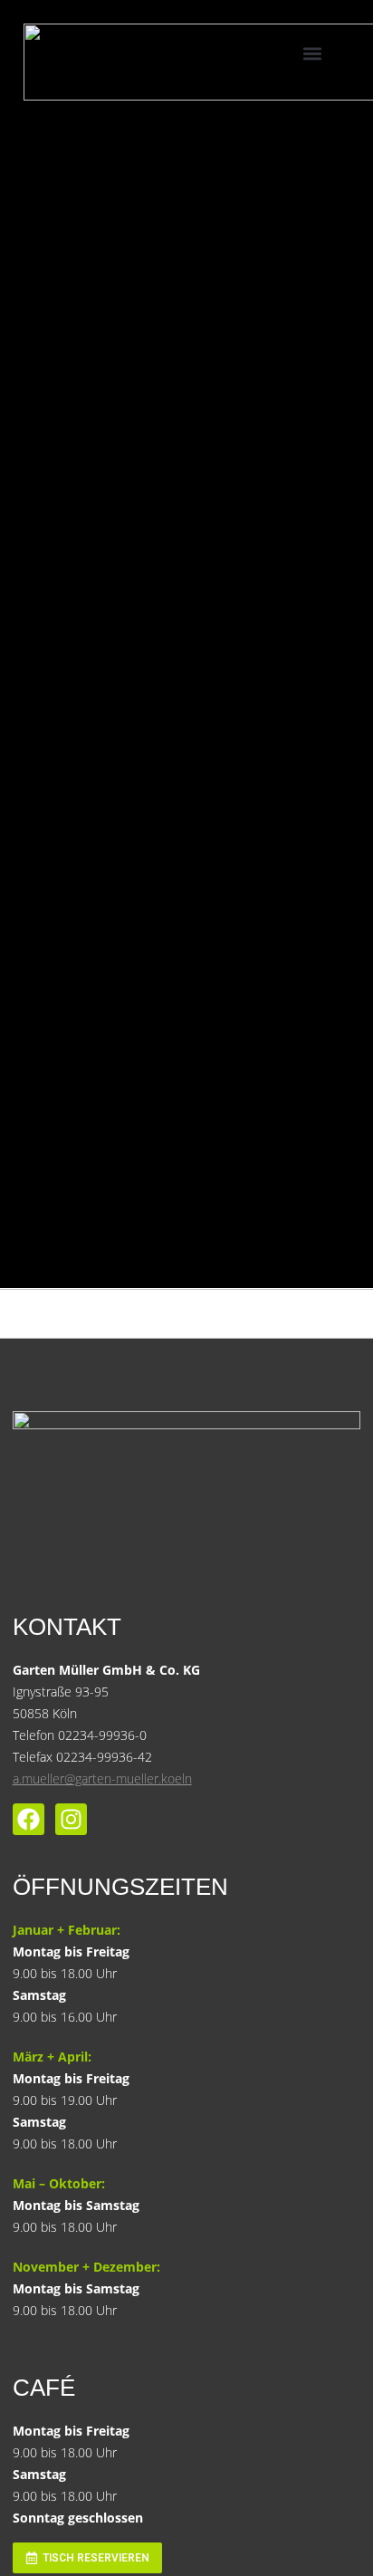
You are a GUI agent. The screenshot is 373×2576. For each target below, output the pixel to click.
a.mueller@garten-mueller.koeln (102, 1778)
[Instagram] (71, 1819)
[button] (313, 53)
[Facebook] (29, 1819)
